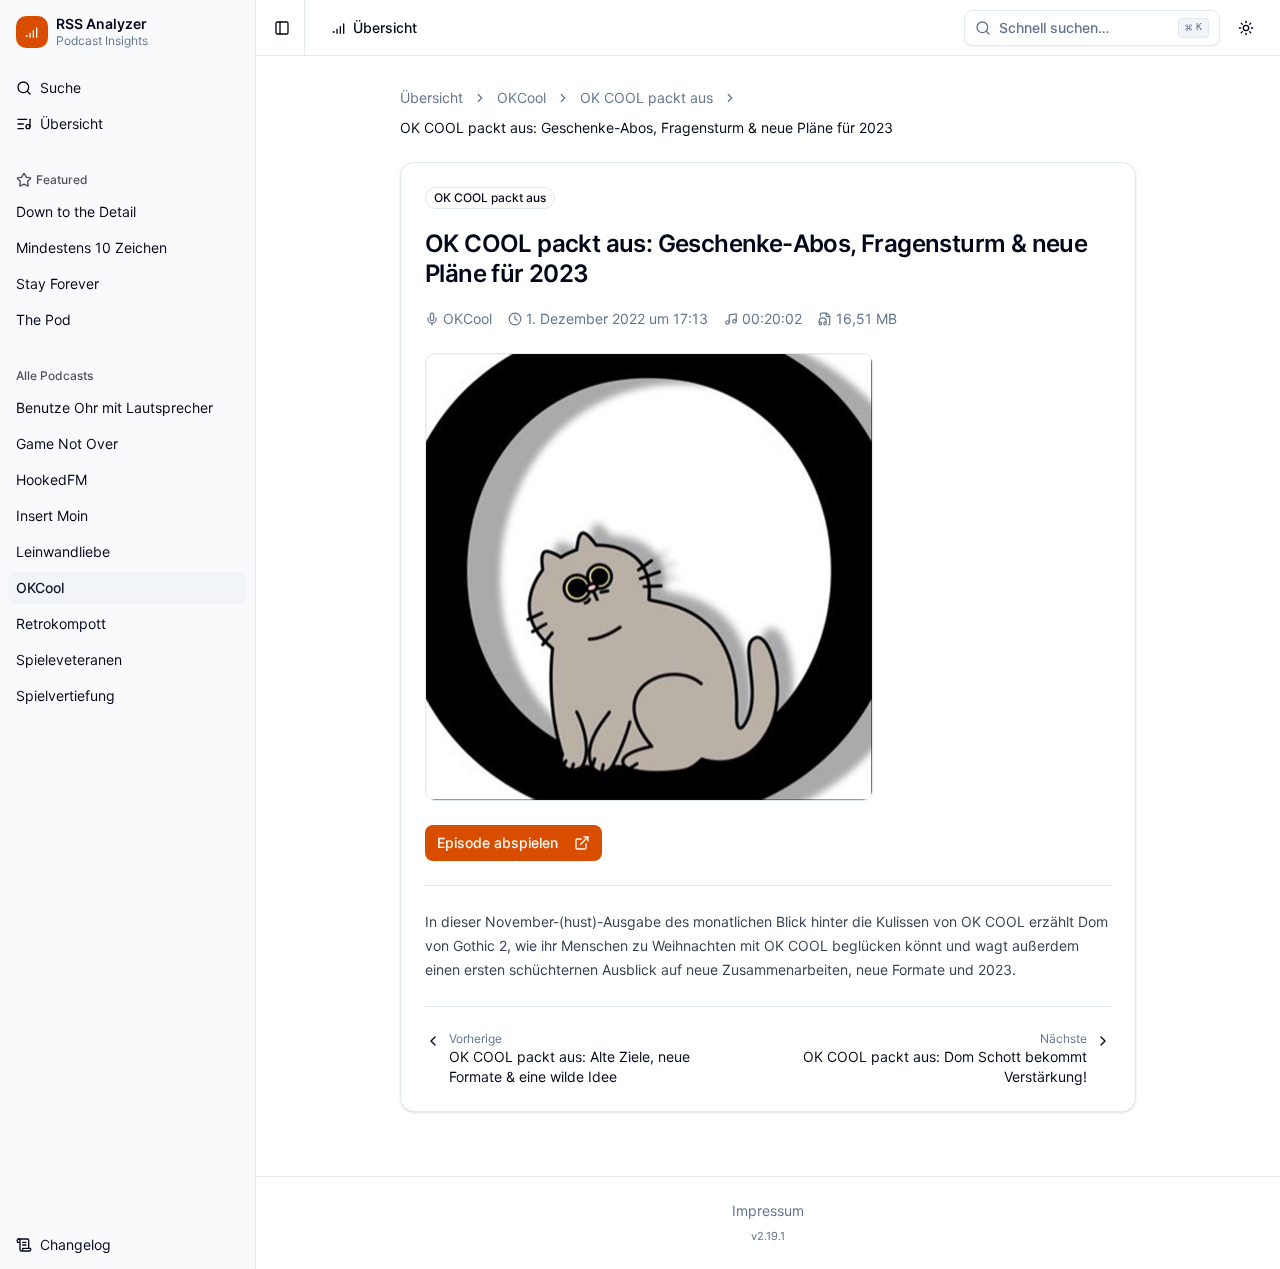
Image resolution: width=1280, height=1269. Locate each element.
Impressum (768, 1210)
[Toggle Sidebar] (255, 634)
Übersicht (431, 97)
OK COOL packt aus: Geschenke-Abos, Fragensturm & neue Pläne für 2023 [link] (646, 127)
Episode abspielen (497, 842)
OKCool (521, 97)
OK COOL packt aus (646, 97)
